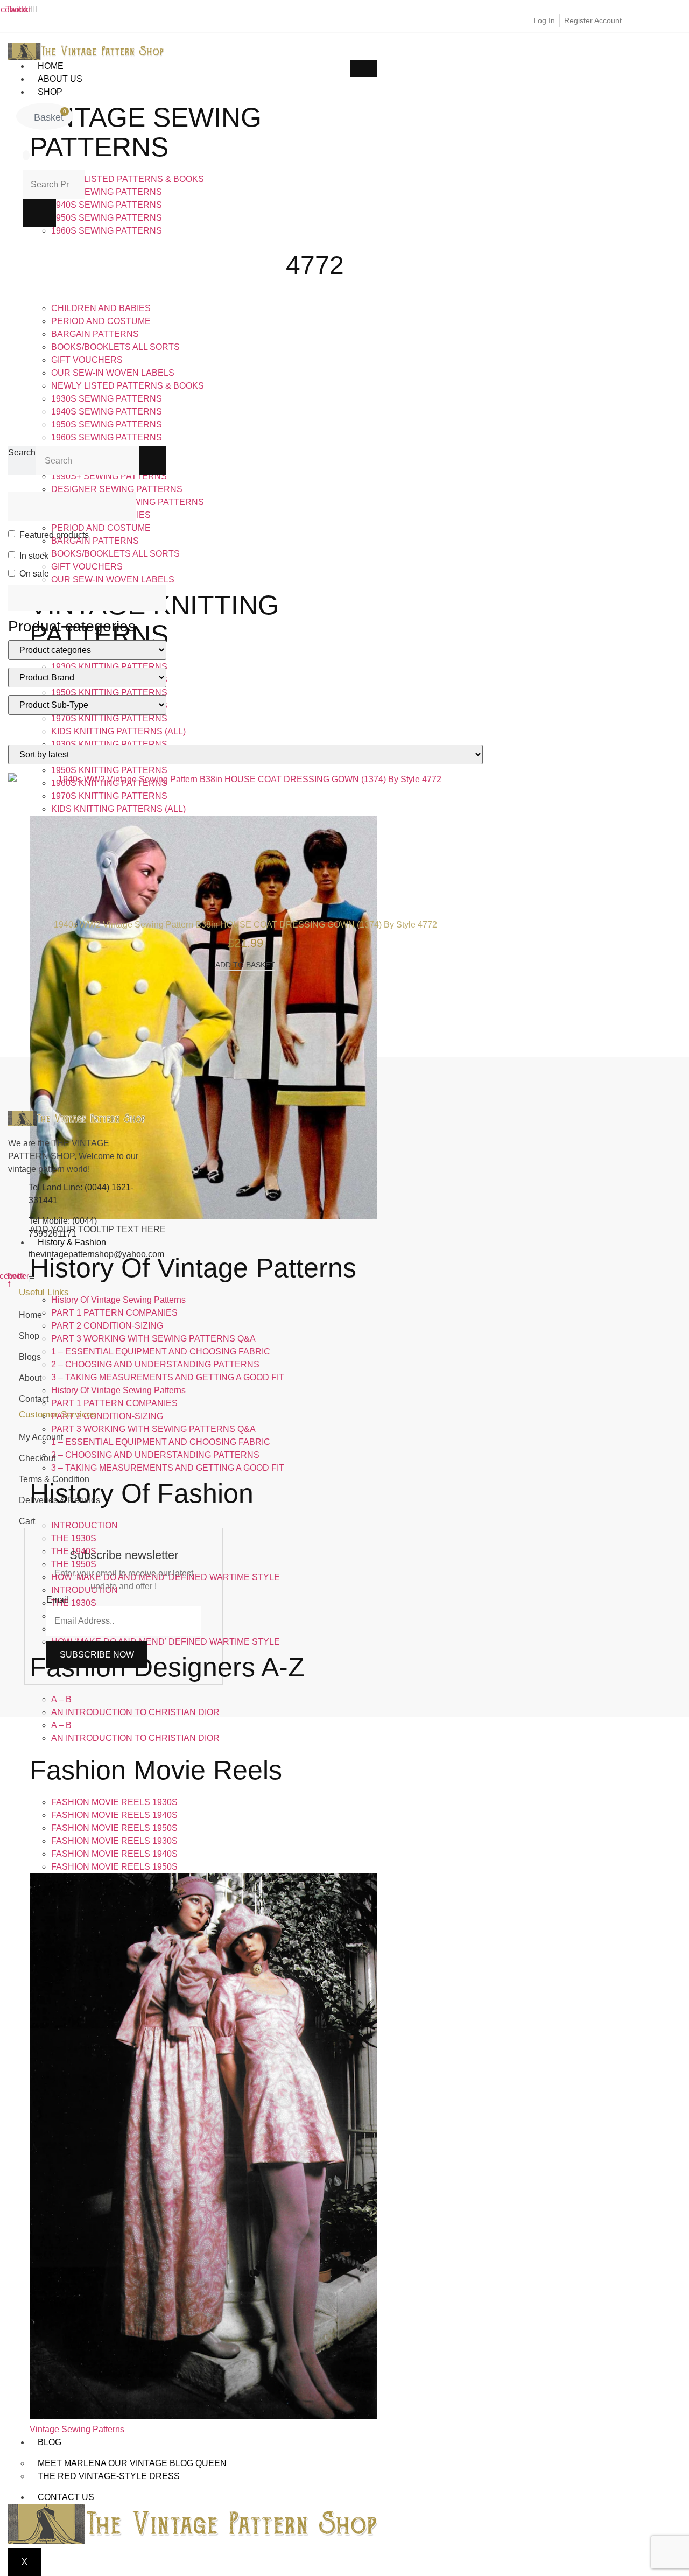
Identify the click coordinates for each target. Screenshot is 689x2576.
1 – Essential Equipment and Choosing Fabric (161, 1352)
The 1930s (74, 1538)
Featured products (54, 535)
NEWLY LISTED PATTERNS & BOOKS (128, 179)
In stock (34, 556)
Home (51, 66)
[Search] (153, 461)
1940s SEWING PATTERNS (107, 205)
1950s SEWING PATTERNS (107, 218)
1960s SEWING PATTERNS (107, 231)
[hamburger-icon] (363, 68)
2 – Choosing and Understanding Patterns (155, 1364)
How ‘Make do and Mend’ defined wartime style (166, 1642)
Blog (50, 2442)
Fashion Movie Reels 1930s (114, 1802)
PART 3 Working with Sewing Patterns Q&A (153, 1339)
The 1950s (74, 1564)
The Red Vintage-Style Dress (109, 2476)
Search (22, 452)
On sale (34, 574)
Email (57, 1600)
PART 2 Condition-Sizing (107, 1326)
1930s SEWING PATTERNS (107, 192)
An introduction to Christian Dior (135, 1712)
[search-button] (39, 213)
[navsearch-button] (26, 155)
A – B (61, 1699)
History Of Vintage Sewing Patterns (118, 1300)
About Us (60, 79)
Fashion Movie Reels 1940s (114, 1815)
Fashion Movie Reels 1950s (114, 1828)
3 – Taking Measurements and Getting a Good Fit (168, 1377)
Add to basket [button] (245, 965)
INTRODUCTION (85, 1590)
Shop (50, 92)
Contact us (66, 2497)
